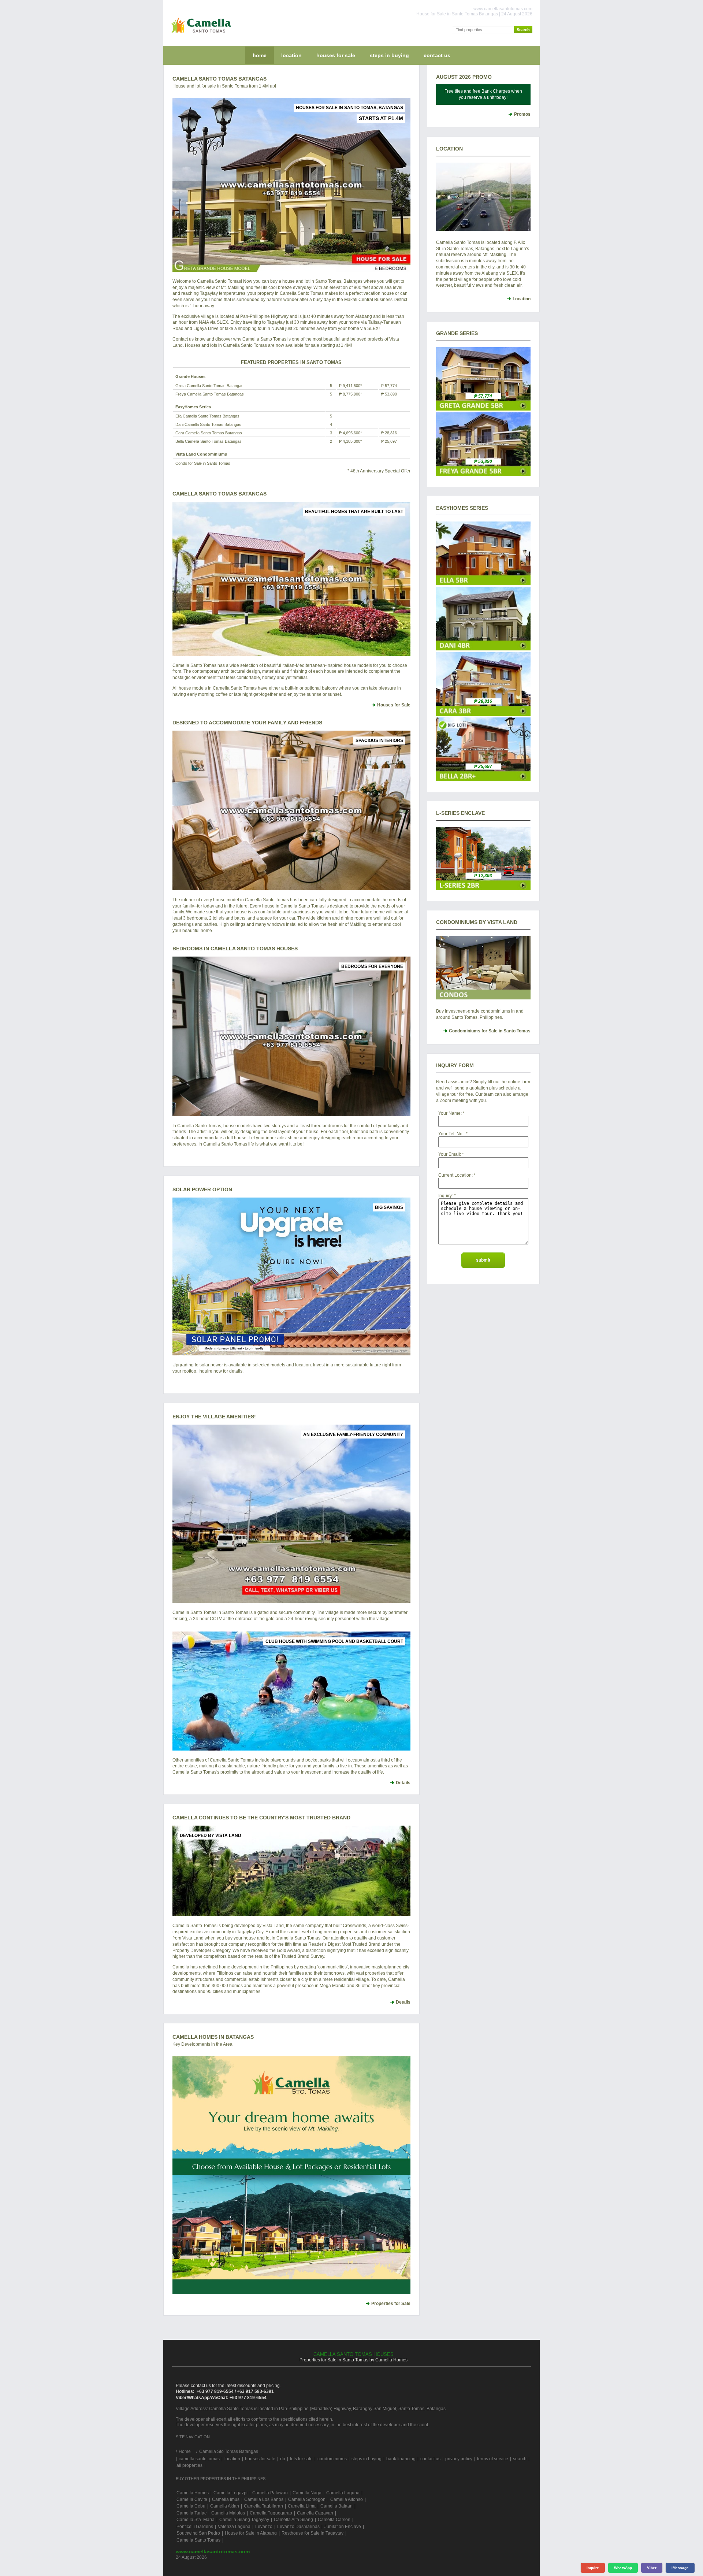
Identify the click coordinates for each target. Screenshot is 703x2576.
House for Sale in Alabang (251, 2533)
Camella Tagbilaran (263, 2506)
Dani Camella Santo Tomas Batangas (208, 424)
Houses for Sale (394, 705)
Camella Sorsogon (307, 2499)
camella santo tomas (199, 2459)
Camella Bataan (336, 2506)
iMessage (680, 2568)
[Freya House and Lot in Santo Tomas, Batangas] (483, 475)
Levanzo (264, 2527)
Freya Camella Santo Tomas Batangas (210, 394)
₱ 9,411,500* (350, 386)
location (291, 55)
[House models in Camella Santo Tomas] (291, 579)
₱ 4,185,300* (350, 441)
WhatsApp (623, 2568)
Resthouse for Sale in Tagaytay (313, 2533)
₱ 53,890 (389, 394)
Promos (522, 114)
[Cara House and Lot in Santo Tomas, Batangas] (483, 714)
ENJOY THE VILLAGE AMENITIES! (214, 1417)
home (260, 55)
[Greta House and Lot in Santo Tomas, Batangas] (483, 409)
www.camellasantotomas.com (213, 2551)
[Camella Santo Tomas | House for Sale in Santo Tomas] (199, 34)
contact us (437, 55)
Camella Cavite (192, 2499)
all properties (189, 2465)
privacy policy (459, 2459)
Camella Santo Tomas (198, 2540)
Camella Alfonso (347, 2499)
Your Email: (450, 1154)
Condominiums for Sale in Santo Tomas (490, 1031)
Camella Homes (193, 2493)
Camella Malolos (228, 2513)
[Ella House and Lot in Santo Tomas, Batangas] (483, 584)
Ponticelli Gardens (195, 2527)
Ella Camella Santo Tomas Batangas (207, 416)
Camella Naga (307, 2493)
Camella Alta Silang (293, 2520)
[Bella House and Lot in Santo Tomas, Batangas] (483, 780)
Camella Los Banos (264, 2499)
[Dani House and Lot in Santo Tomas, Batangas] (483, 649)
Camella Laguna (343, 2493)
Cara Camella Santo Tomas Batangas (209, 433)
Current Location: (455, 1175)
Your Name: (450, 1113)
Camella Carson (334, 2520)
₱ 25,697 (389, 441)
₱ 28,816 (389, 433)
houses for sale (336, 55)
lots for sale (301, 2459)
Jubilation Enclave (343, 2527)
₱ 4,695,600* (350, 433)
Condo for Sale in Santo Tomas (203, 463)
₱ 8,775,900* (350, 394)
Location (522, 299)
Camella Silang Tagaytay (244, 2520)
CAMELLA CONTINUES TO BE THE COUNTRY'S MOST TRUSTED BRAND (261, 1818)
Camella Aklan (225, 2506)
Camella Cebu (191, 2506)
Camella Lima (302, 2506)
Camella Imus (226, 2499)
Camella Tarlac (191, 2513)
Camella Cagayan (315, 2513)
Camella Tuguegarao (271, 2513)
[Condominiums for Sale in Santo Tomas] (483, 968)
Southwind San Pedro (198, 2533)
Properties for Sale (391, 2304)
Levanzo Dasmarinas (298, 2527)
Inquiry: (446, 1196)
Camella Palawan (270, 2493)
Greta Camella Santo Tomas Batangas (209, 386)
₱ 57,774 (389, 386)
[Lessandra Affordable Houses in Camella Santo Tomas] (483, 889)
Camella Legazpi (230, 2493)
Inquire (593, 2568)
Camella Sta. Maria (196, 2520)
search (520, 2459)
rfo (283, 2459)
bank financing (401, 2459)
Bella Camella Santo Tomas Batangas (209, 441)
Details (403, 1783)
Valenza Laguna (234, 2527)
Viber (652, 2568)
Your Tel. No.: (451, 1134)
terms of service (493, 2459)
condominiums (332, 2459)
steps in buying (389, 55)
